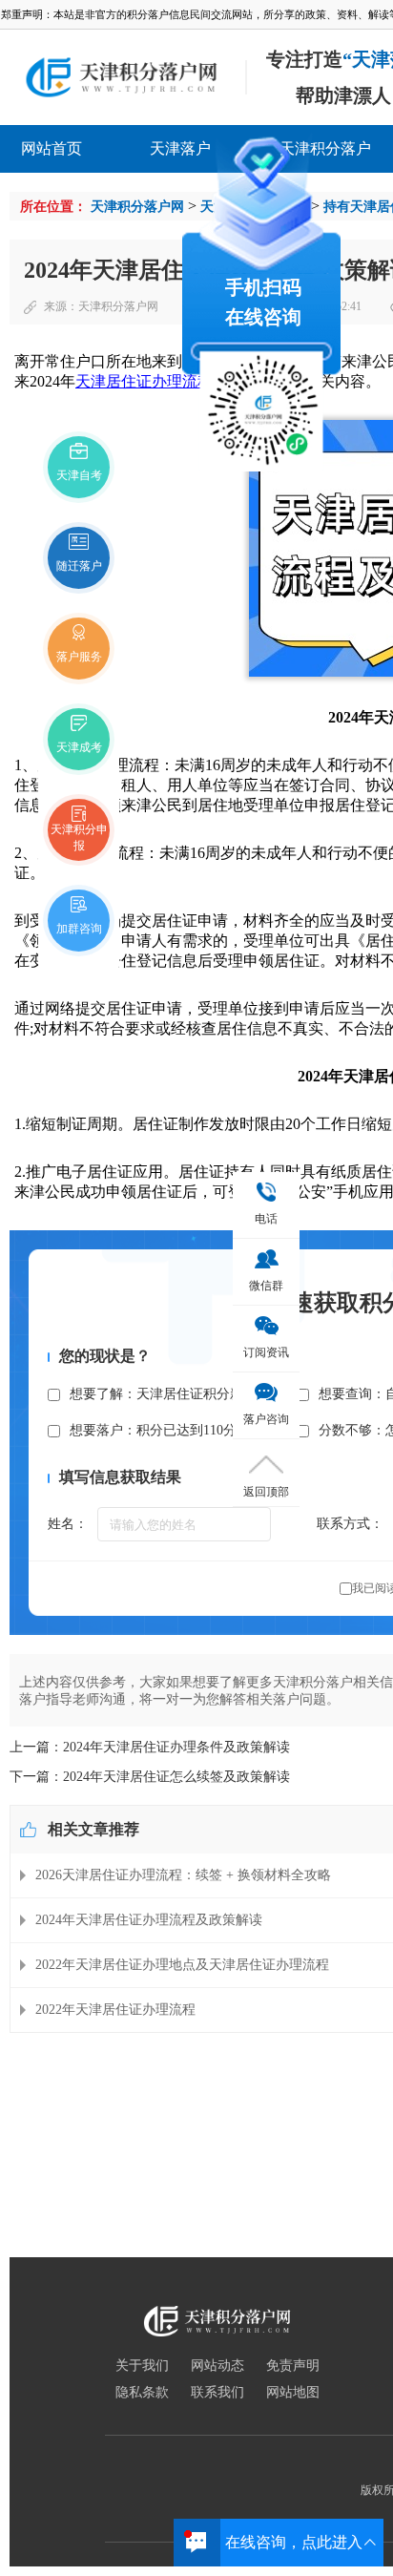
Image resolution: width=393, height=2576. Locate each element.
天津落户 (180, 148)
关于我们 (142, 2366)
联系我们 (217, 2393)
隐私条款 (142, 2393)
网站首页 (52, 148)
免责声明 (293, 2366)
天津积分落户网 (137, 207)
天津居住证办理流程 (144, 381)
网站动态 (217, 2366)
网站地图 (293, 2393)
